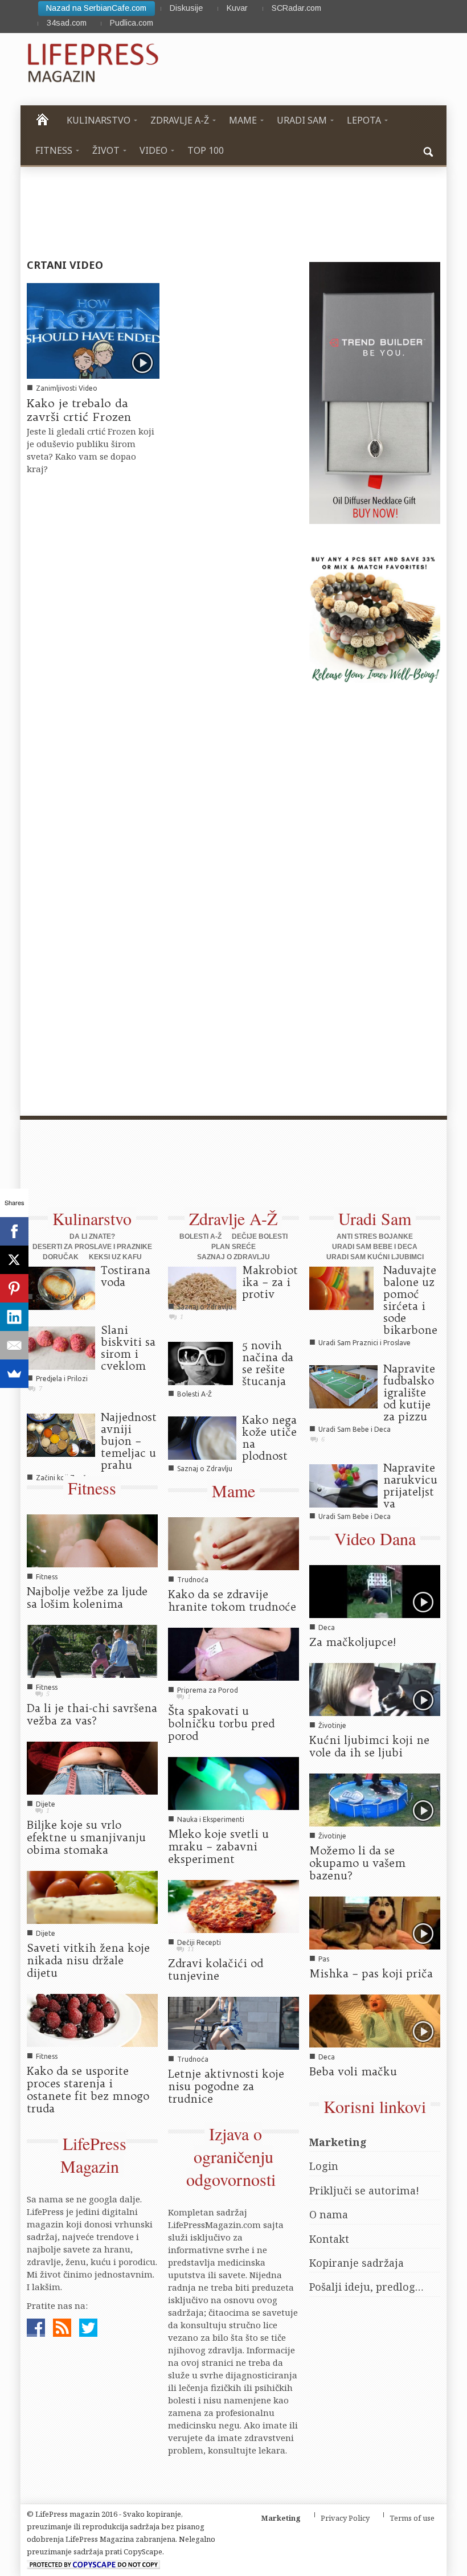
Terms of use (412, 2518)
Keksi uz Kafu (115, 1257)
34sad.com (67, 23)
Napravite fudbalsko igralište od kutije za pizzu (409, 1393)
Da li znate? (92, 1236)
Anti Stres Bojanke (375, 1236)
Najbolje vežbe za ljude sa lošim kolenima (87, 1598)
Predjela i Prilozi (62, 1379)
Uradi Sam (375, 1218)
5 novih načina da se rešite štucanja (268, 1363)
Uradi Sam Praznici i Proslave (364, 1343)
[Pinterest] (14, 1288)
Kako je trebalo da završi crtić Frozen (79, 410)
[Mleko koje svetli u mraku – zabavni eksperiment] (233, 1783)
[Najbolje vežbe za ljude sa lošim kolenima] (92, 1540)
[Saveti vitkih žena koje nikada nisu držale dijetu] (92, 1897)
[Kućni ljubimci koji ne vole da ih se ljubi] (375, 1689)
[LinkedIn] (14, 1317)
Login (324, 2166)
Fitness (92, 1488)
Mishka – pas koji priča (371, 1973)
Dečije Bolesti (260, 1236)
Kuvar (237, 8)
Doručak (61, 1257)
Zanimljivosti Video (67, 388)
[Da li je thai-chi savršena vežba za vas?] (92, 1651)
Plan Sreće (233, 1247)
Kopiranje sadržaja (357, 2263)
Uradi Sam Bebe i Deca (375, 1247)
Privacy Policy (345, 2518)
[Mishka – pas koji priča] (375, 1922)
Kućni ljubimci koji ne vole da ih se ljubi (369, 1746)
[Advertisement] (228, 1170)
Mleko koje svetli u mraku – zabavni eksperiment (218, 1846)
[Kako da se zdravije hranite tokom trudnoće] (233, 1543)
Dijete (46, 1804)
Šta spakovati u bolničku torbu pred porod (221, 1723)
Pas (324, 1959)
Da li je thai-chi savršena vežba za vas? (92, 1714)
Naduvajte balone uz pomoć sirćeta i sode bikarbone (410, 1300)
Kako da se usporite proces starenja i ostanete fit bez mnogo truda (88, 2090)
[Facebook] (14, 1231)
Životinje (332, 1725)
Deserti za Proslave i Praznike (92, 1247)
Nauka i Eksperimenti (211, 1819)
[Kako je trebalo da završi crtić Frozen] (93, 330)
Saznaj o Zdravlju (233, 1257)
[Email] (14, 1345)
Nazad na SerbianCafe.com (96, 8)
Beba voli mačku (353, 2071)
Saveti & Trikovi (61, 1297)
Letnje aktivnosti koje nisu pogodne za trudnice (226, 2086)
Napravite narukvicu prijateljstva (410, 1486)
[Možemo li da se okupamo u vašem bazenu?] (375, 1799)
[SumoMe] (14, 1374)
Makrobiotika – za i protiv (270, 1282)
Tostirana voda (126, 1276)
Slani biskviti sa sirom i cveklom (128, 1348)
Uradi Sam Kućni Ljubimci (375, 1257)
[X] (14, 1260)
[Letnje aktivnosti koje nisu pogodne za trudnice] (233, 2022)
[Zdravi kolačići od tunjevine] (233, 1906)
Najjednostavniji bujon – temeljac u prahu (129, 1441)
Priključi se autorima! (364, 2190)
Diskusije (186, 8)
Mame (233, 1490)
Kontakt (329, 2239)
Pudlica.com (132, 23)
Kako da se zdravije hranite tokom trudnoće (232, 1600)
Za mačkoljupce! (353, 1642)
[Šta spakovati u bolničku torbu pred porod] (233, 1653)
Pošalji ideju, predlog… (366, 2287)
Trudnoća (193, 1580)
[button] (429, 150)
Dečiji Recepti (199, 1942)
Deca (327, 1627)
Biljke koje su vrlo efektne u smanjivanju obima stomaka (86, 1837)
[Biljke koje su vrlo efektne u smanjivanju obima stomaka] (92, 1767)
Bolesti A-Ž (200, 1236)
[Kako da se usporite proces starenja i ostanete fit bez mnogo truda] (92, 2019)
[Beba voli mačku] (375, 2020)
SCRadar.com (296, 8)
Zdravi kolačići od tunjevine (216, 1969)
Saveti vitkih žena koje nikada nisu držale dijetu (88, 1960)
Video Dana (375, 1538)
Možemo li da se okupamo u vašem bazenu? (357, 1863)
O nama (329, 2214)
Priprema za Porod (208, 1690)
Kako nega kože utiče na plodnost (269, 1438)
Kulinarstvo (92, 1218)
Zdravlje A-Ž (233, 1218)
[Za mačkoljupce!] (375, 1591)
